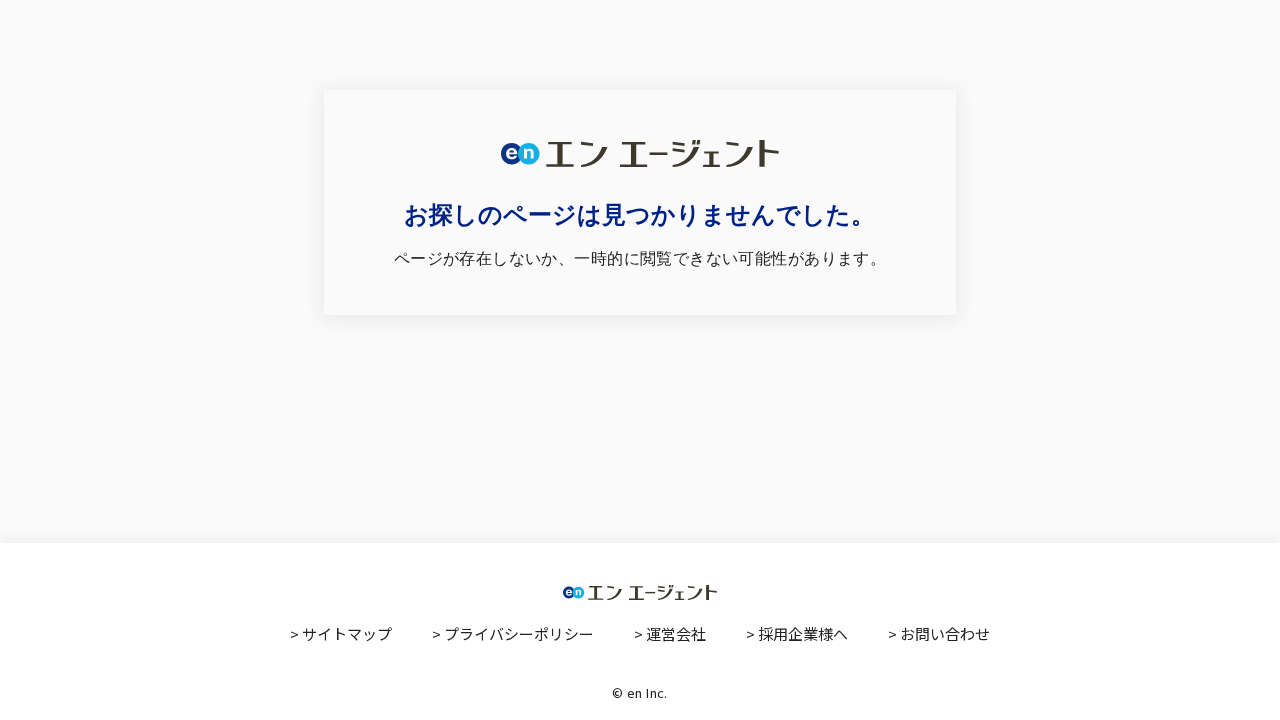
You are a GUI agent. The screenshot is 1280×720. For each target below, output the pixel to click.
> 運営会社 (670, 633)
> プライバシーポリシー (513, 633)
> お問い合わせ (939, 633)
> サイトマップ (341, 633)
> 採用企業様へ (797, 633)
